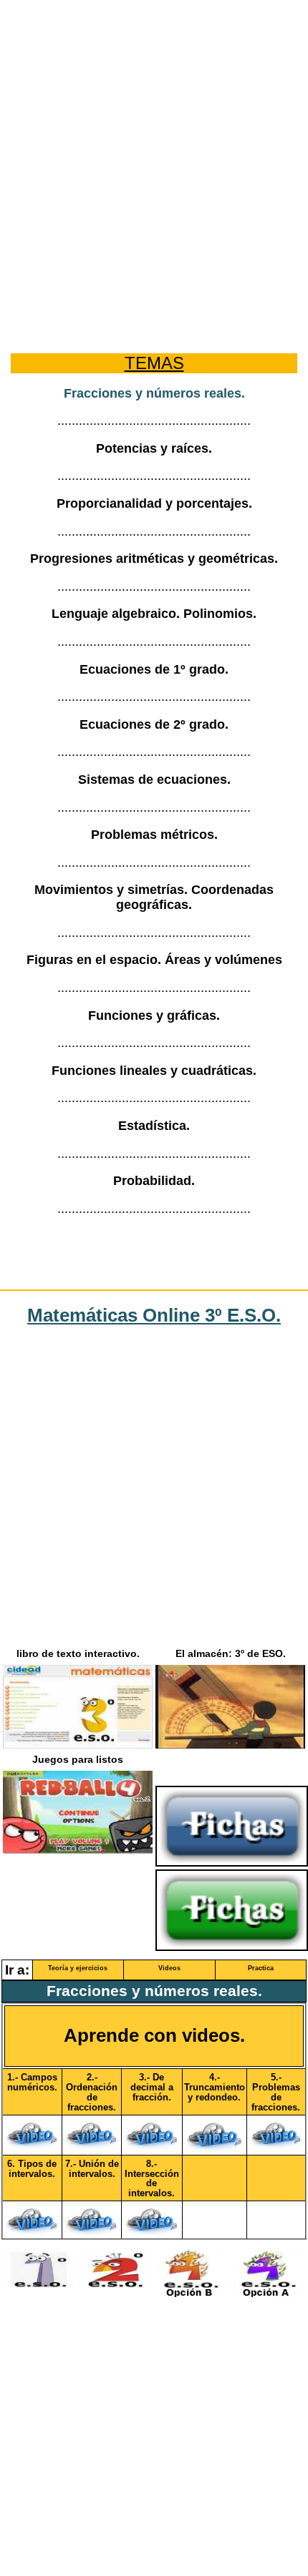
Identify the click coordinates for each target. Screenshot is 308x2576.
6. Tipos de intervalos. (32, 2169)
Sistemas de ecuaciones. (154, 780)
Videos (169, 1968)
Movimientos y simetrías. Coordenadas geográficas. (154, 897)
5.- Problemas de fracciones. (276, 2093)
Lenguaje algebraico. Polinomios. (154, 614)
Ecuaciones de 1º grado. (154, 669)
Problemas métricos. (154, 835)
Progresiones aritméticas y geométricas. (154, 559)
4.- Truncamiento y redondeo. (215, 2088)
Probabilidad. (154, 1181)
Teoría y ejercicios (78, 1968)
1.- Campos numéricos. (32, 2083)
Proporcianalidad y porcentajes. (154, 503)
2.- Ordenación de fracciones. (92, 2093)
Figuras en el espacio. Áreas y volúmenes (154, 960)
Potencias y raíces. (154, 448)
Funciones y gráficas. (154, 1016)
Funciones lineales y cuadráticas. (154, 1071)
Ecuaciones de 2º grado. (154, 724)
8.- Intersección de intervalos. (152, 2179)
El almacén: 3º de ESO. (231, 1654)
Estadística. (154, 1126)
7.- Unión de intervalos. (92, 2169)
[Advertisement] (154, 164)
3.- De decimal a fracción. (152, 2088)
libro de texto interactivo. (78, 1654)
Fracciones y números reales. (154, 393)
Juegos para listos (78, 1760)
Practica (261, 1968)
